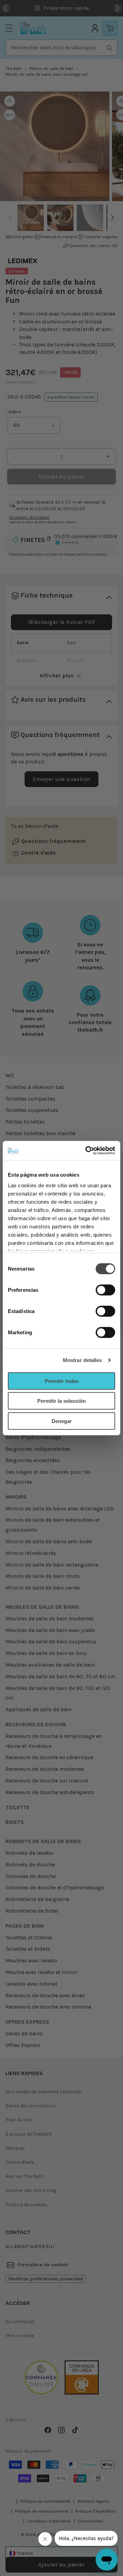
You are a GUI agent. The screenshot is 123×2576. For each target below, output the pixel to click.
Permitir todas (62, 1381)
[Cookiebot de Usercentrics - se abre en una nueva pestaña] (87, 1151)
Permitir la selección (61, 1401)
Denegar (62, 1421)
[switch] (105, 1290)
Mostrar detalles (83, 1360)
